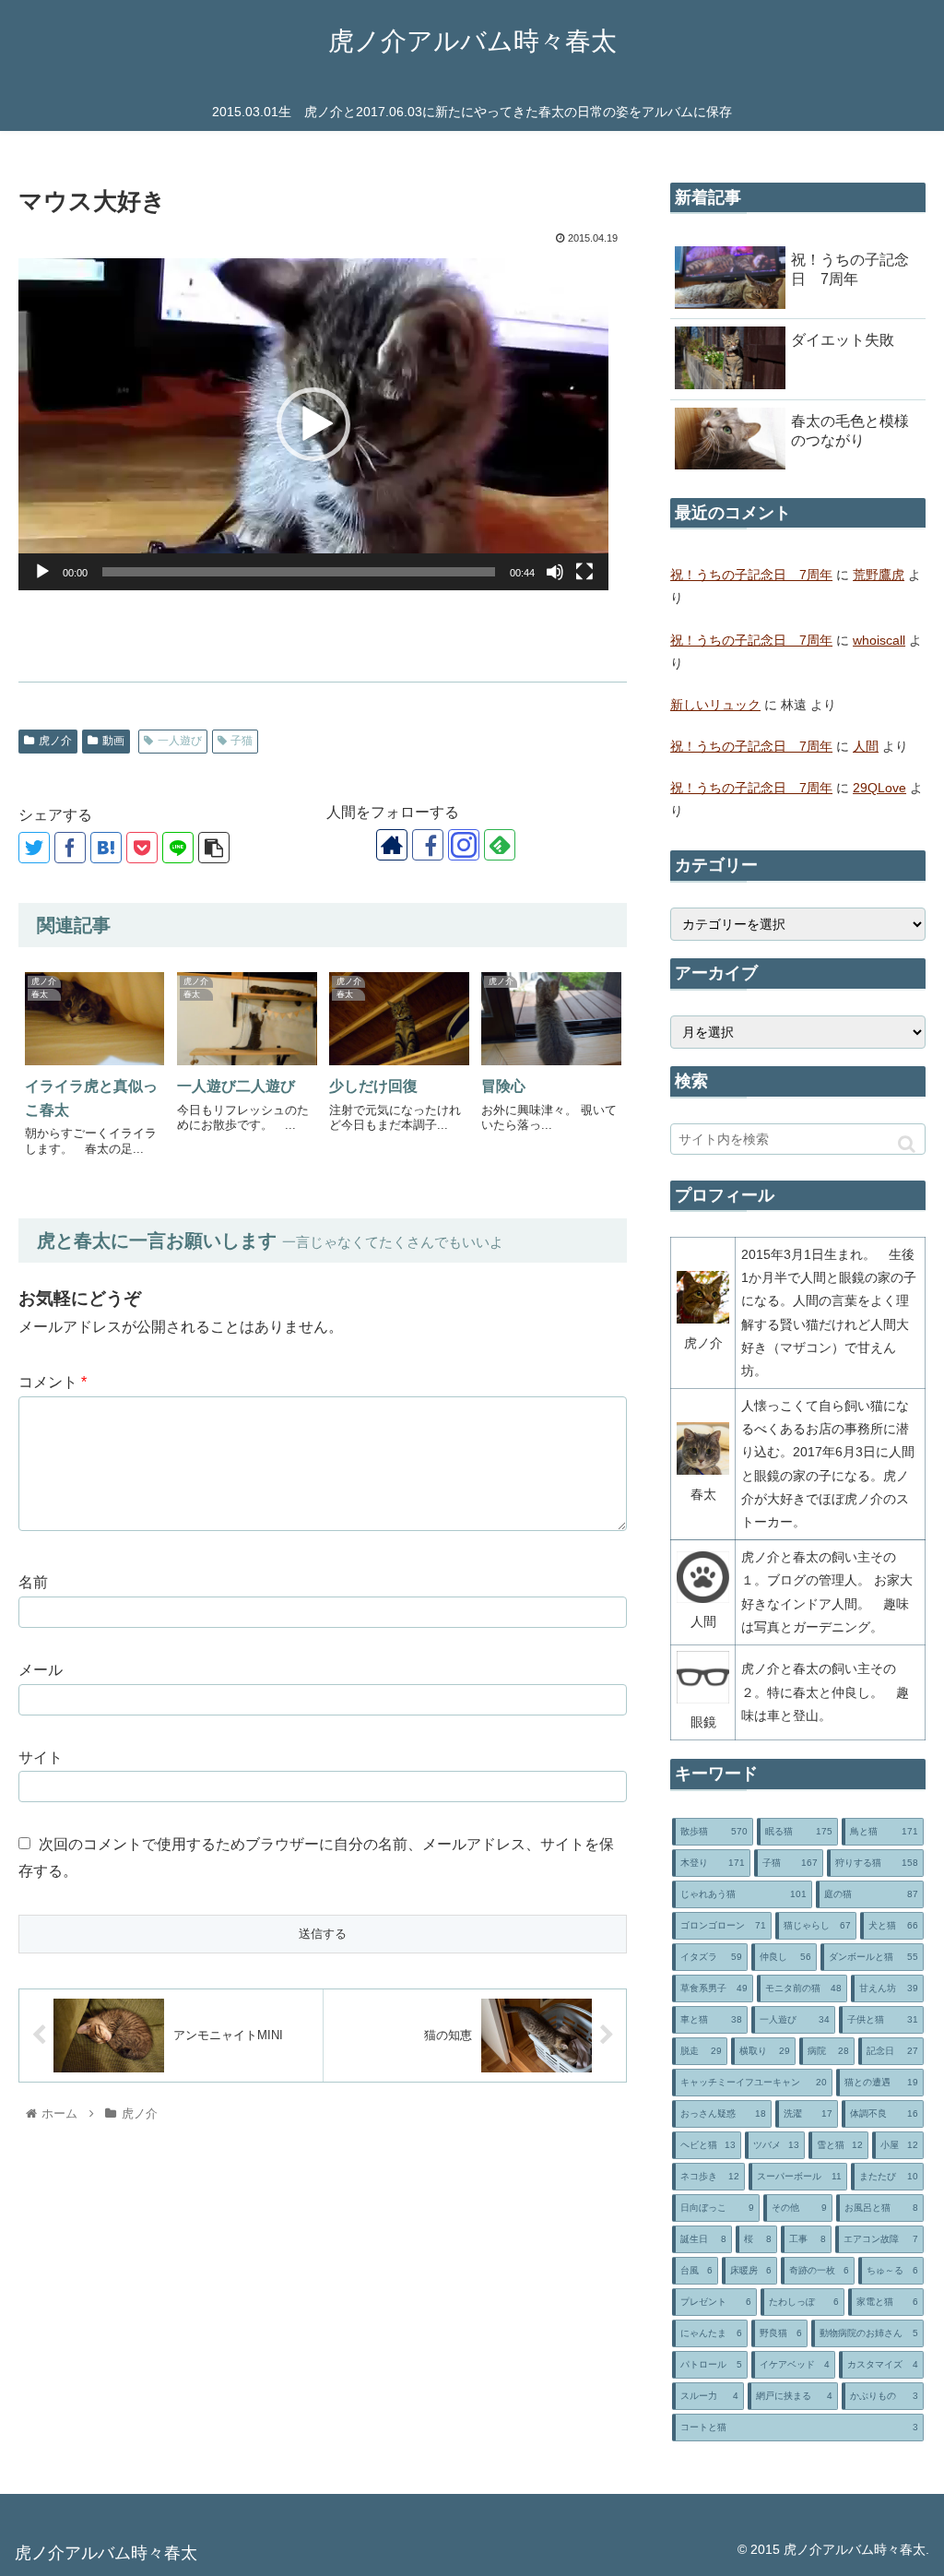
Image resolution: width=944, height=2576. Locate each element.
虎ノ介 (55, 741)
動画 (113, 741)
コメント (53, 1382)
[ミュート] (555, 572)
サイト (41, 1757)
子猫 (242, 741)
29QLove (879, 788)
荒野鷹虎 (879, 575)
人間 (866, 746)
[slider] (299, 572)
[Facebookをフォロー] (428, 845)
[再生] (42, 572)
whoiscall (879, 640)
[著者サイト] (392, 845)
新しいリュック (715, 705)
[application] (313, 424)
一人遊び (180, 741)
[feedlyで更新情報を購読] (500, 845)
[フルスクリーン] (584, 572)
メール (41, 1670)
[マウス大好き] (106, 848)
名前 (33, 1582)
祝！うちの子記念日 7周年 (751, 575)
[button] (313, 424)
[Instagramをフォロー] (464, 845)
